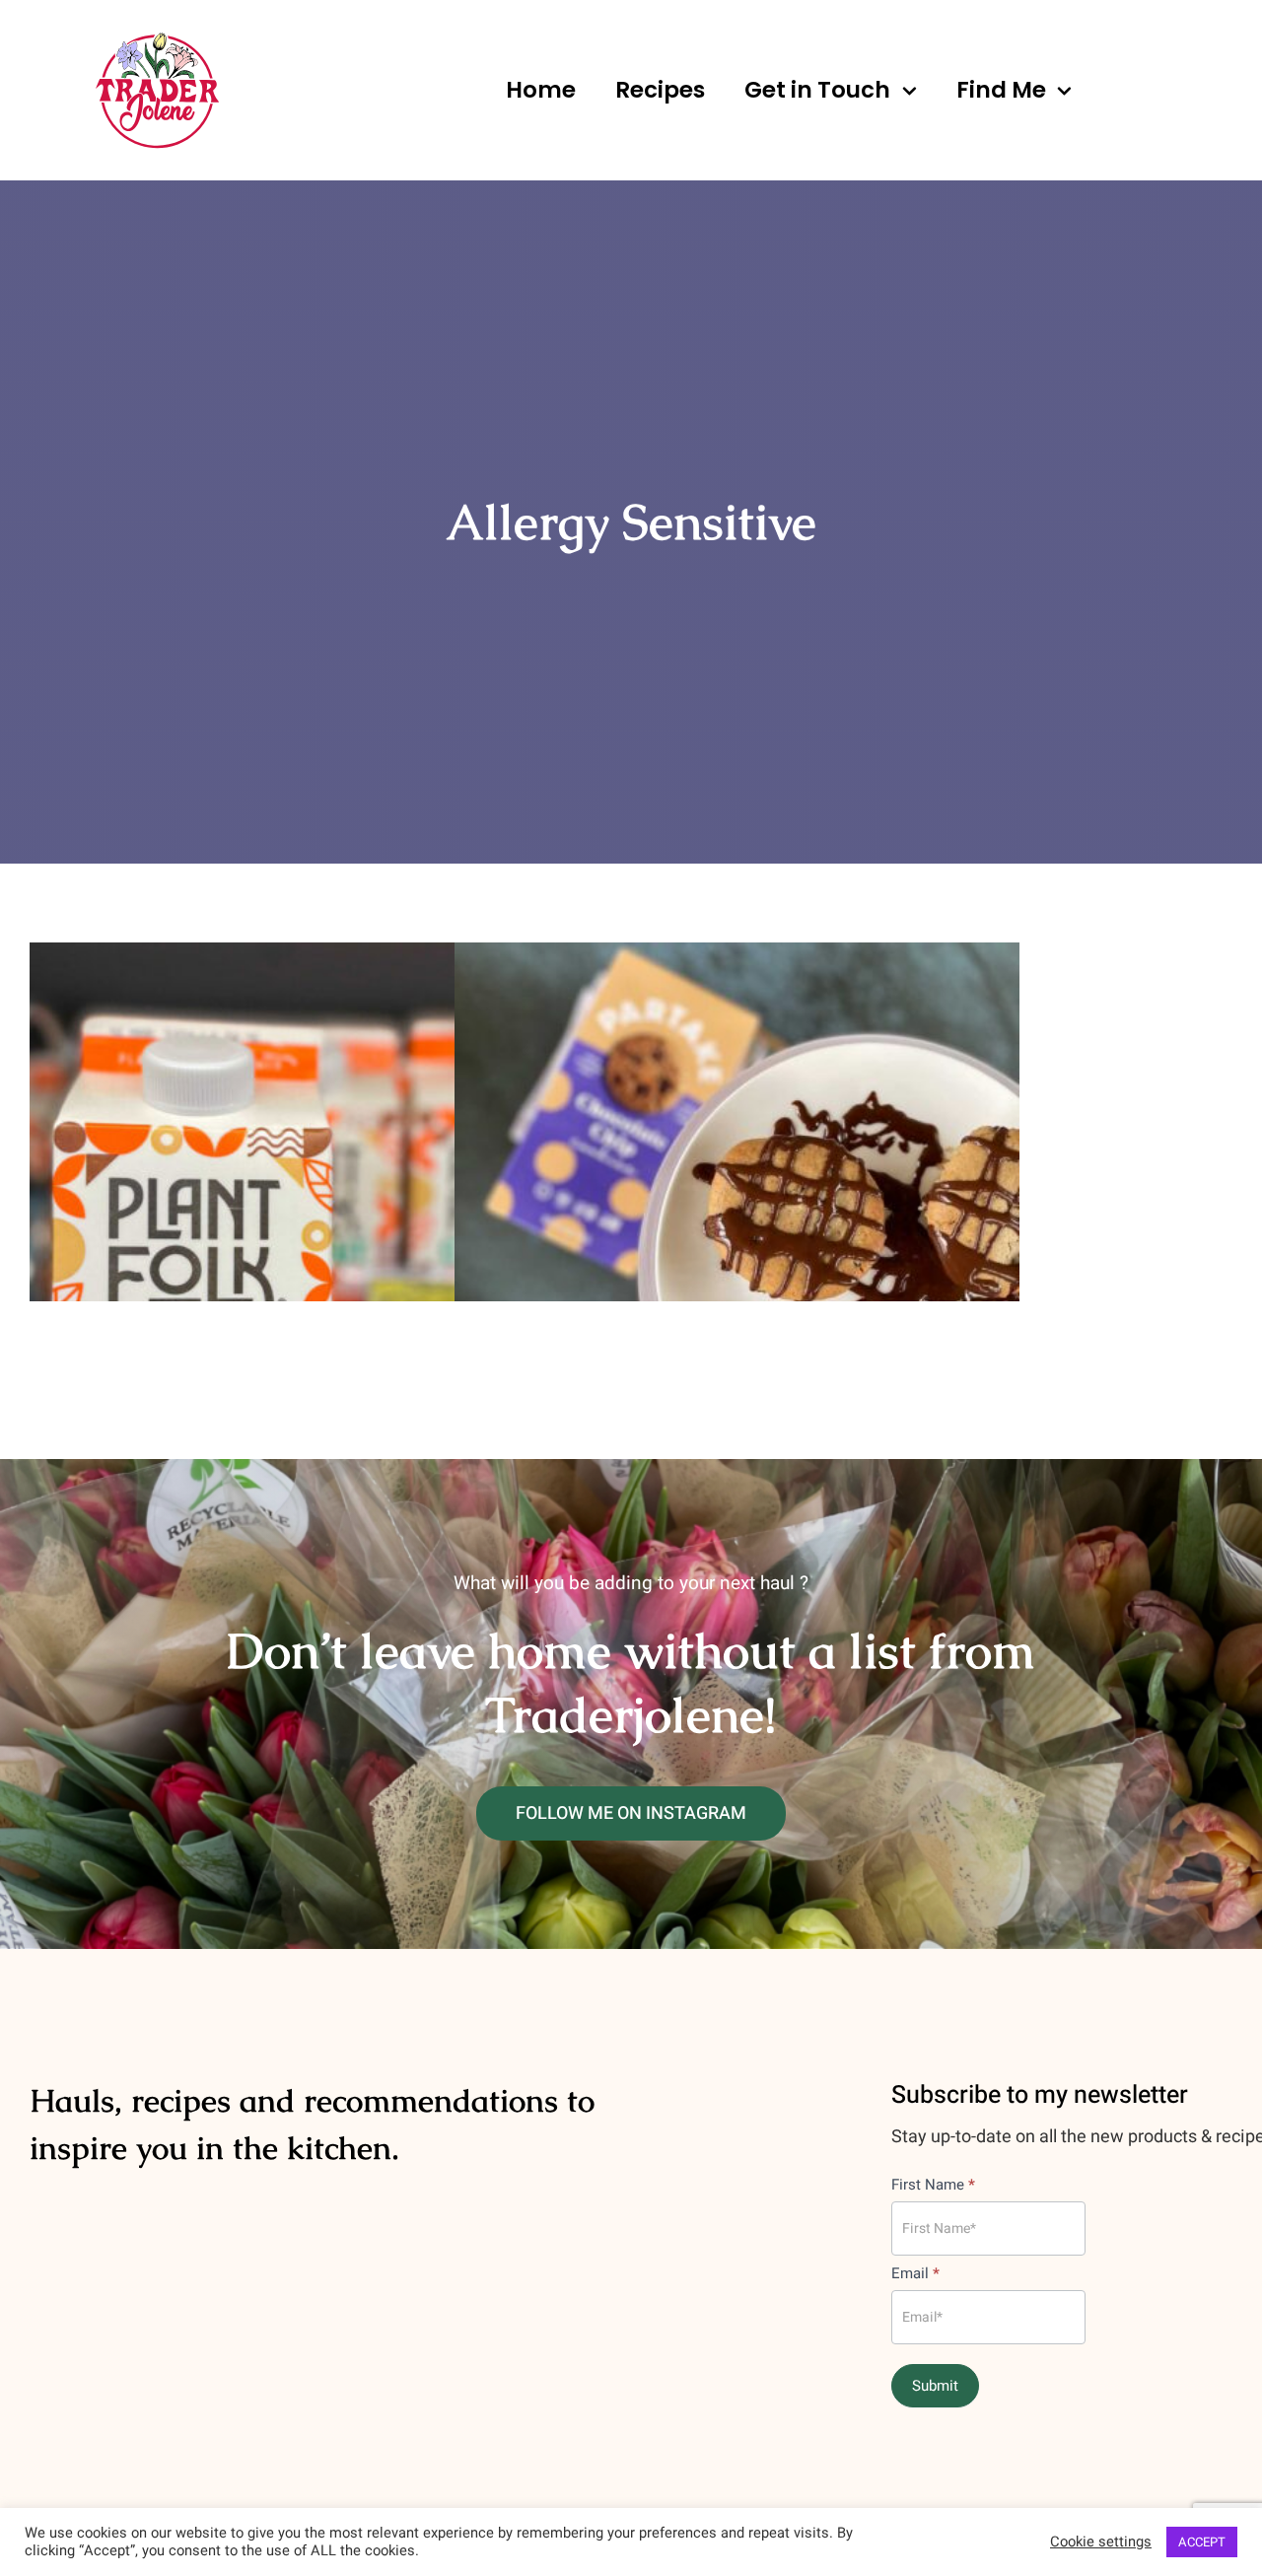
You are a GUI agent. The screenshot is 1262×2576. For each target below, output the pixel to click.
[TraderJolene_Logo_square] (157, 38)
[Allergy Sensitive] (312, 1122)
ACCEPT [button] (1202, 2542)
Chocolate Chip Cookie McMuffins (737, 1102)
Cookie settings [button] (1101, 2542)
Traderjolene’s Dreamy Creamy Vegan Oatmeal (312, 1102)
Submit (935, 2386)
